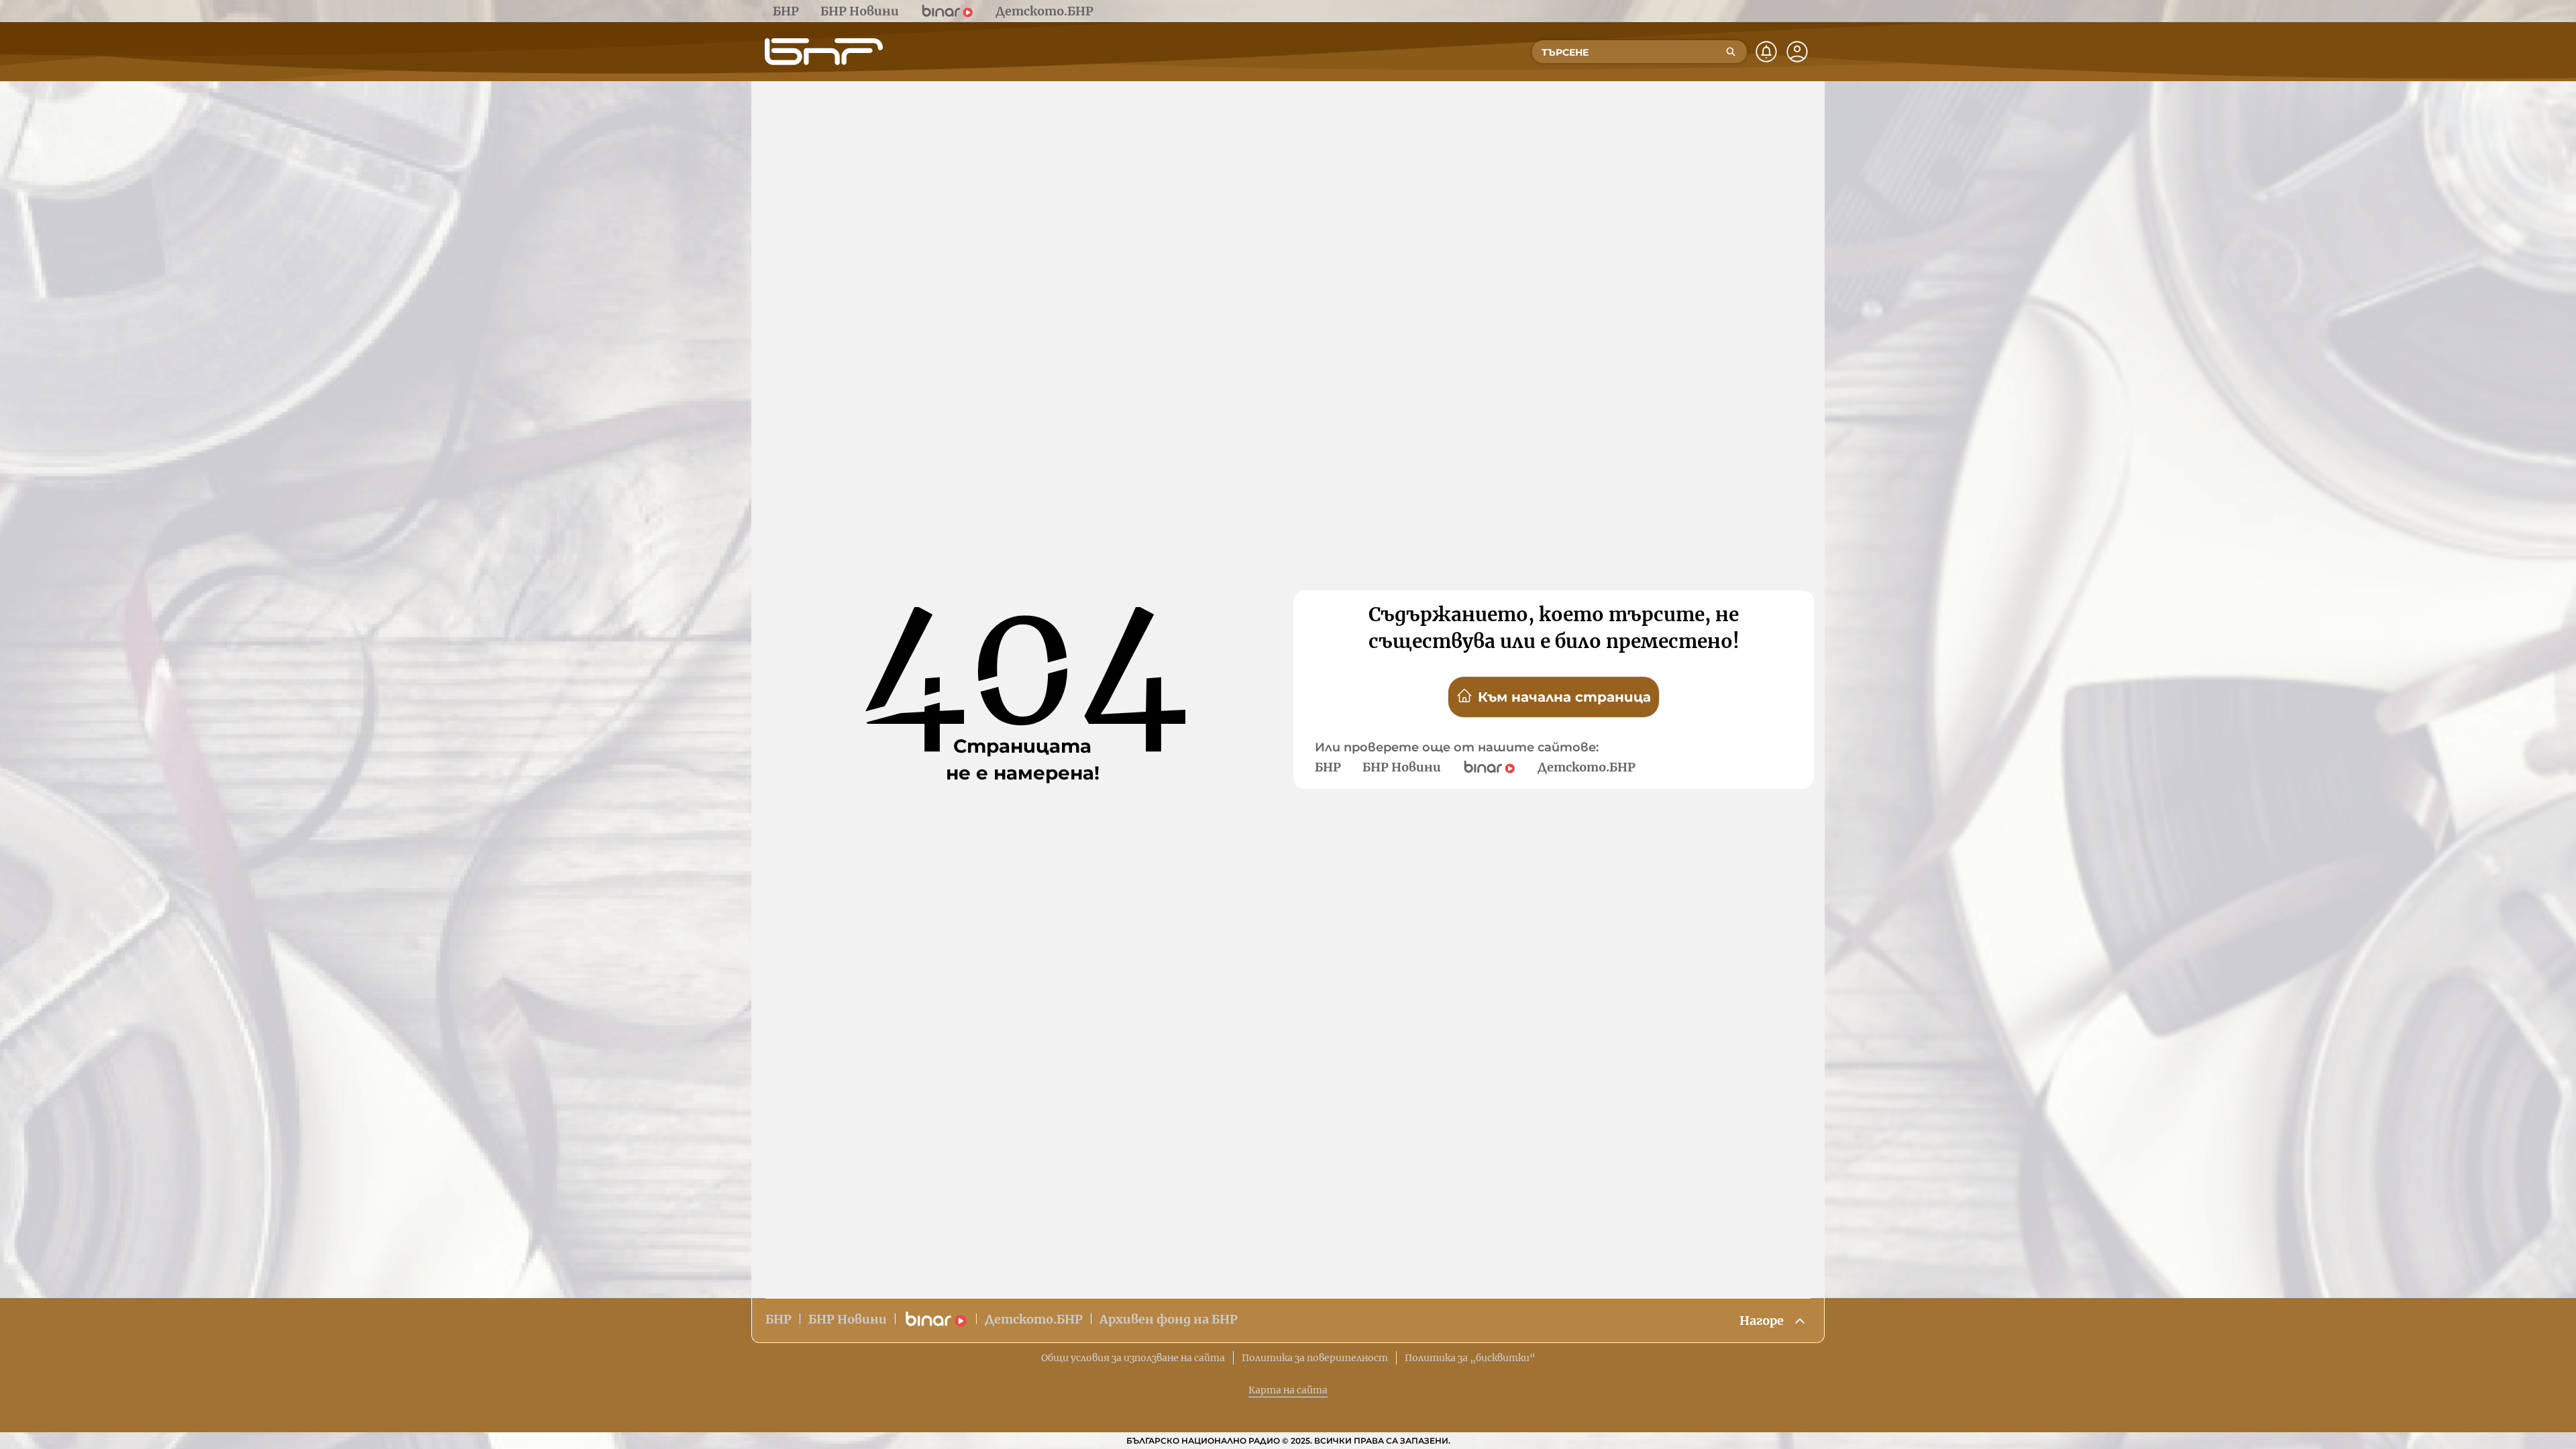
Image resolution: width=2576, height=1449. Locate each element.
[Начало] (824, 52)
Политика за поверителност (1315, 1358)
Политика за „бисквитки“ (1470, 1358)
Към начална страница (1564, 697)
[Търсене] (1731, 52)
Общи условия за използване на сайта (1133, 1358)
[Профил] (1797, 52)
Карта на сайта (1288, 1390)
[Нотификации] (1766, 52)
